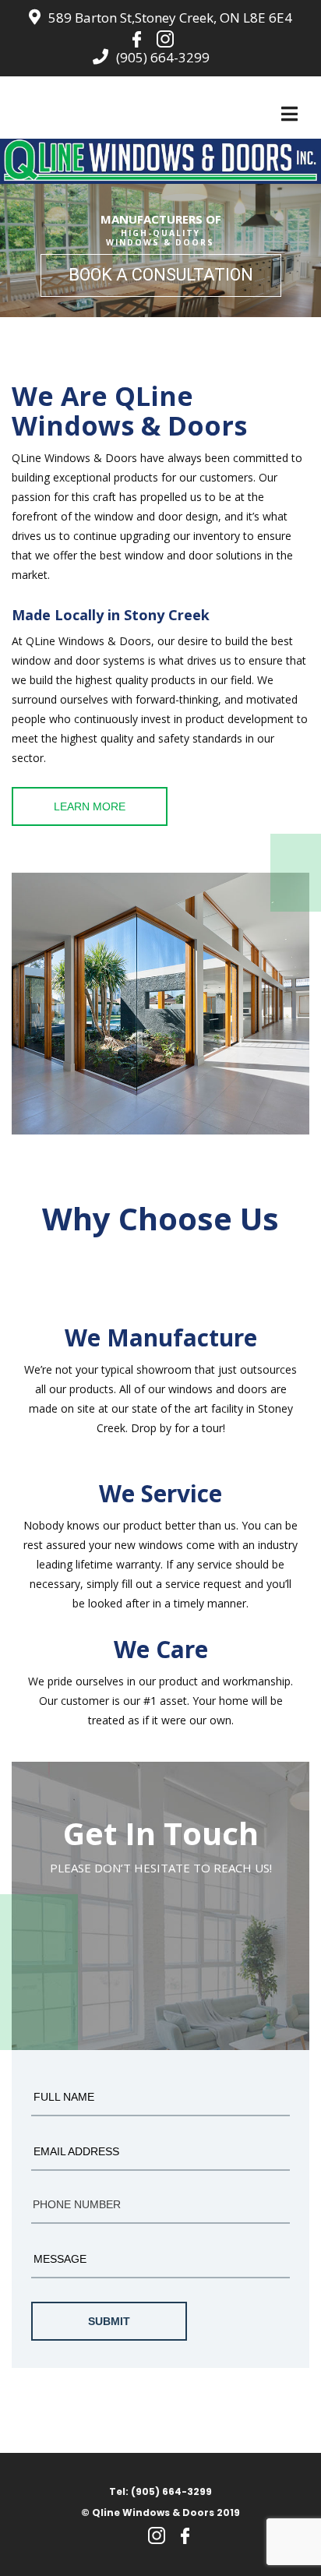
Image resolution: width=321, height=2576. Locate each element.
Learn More (90, 806)
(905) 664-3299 (163, 57)
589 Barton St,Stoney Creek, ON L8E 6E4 (170, 18)
